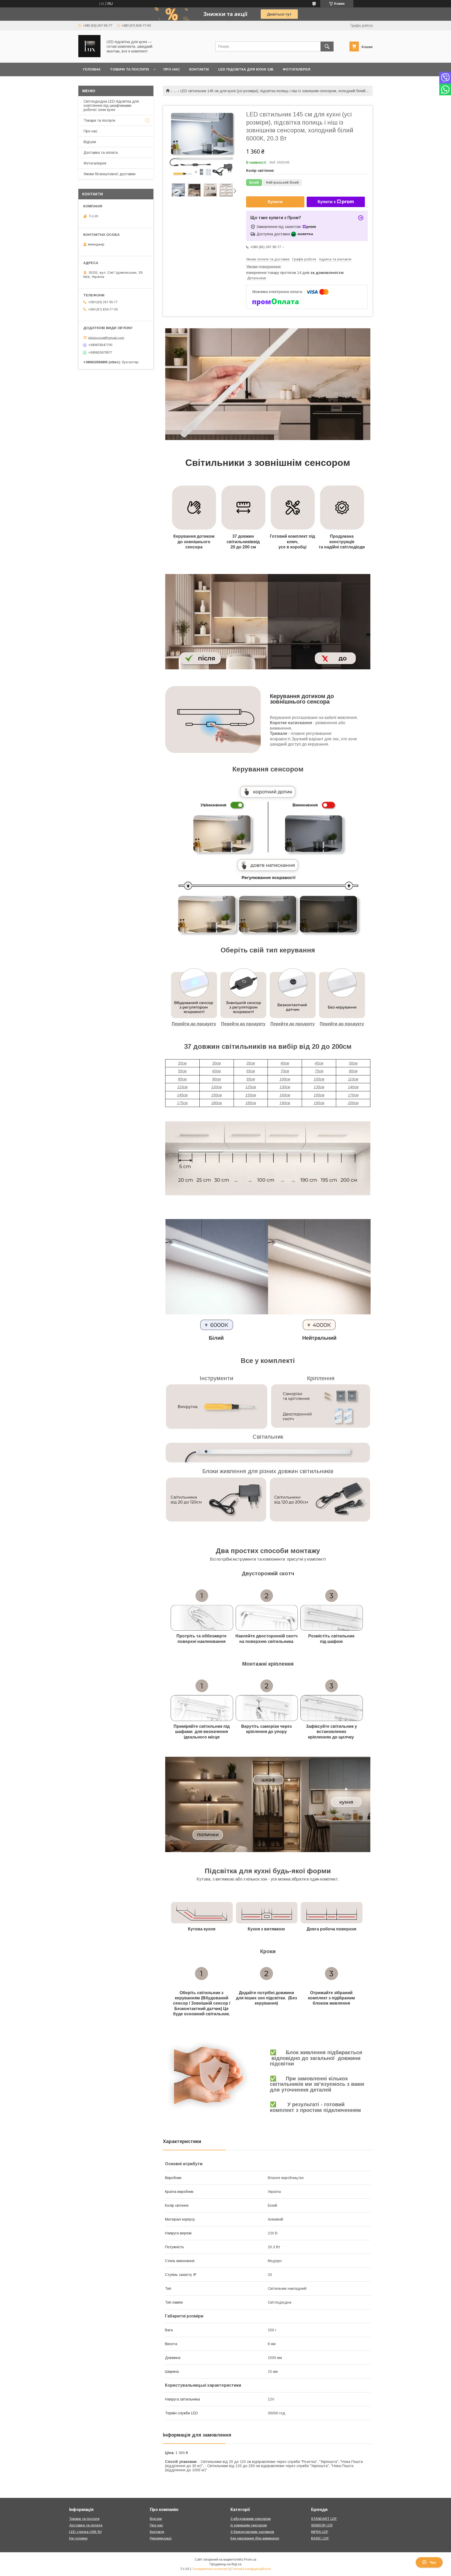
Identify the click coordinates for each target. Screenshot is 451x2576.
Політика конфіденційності (251, 2569)
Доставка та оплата (101, 153)
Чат (433, 2562)
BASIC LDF (320, 2538)
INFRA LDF (320, 2532)
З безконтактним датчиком (252, 2532)
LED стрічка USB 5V (85, 2532)
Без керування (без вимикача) (255, 2538)
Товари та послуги (129, 69)
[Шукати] (327, 46)
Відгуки (90, 142)
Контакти (199, 69)
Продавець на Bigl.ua (225, 2564)
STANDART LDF (324, 2519)
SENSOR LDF (322, 2525)
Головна (92, 69)
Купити (275, 202)
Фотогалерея (296, 69)
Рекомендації (161, 2538)
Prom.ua (250, 2560)
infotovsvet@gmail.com (106, 338)
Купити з (327, 202)
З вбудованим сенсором (251, 2519)
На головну (78, 2538)
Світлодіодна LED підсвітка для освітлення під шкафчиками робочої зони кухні (111, 106)
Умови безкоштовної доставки (109, 174)
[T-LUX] (89, 56)
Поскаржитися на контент (210, 2569)
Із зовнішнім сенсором (249, 2525)
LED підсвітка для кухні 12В (246, 69)
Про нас (172, 69)
